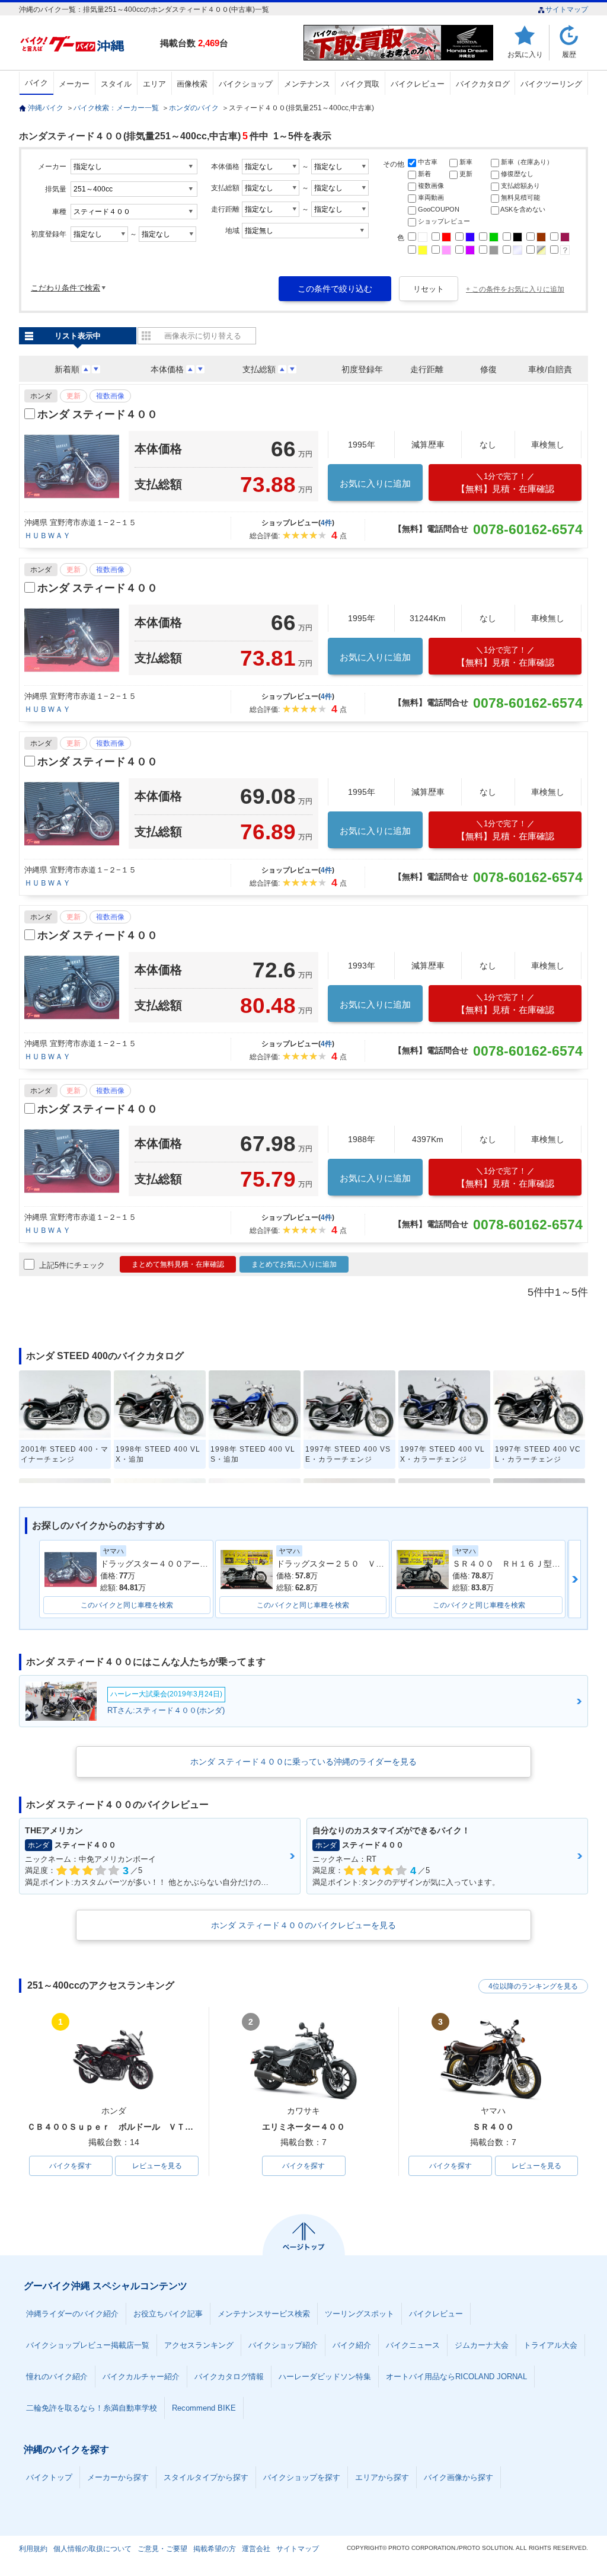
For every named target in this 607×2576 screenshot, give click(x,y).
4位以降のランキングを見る (533, 1986)
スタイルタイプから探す (206, 2477)
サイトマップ (567, 9)
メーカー (74, 84)
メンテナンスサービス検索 (264, 2314)
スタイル (116, 84)
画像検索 (192, 84)
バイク (36, 83)
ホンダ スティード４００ (98, 414)
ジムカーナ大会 (482, 2345)
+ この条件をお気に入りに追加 (515, 289)
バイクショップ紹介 (283, 2345)
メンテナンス (307, 84)
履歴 (569, 54)
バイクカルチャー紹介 (141, 2377)
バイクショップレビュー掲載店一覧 (88, 2345)
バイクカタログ (483, 84)
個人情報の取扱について (92, 2549)
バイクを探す (71, 2166)
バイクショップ (246, 84)
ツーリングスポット (360, 2314)
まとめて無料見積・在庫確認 (178, 1264)
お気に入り (525, 54)
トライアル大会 (550, 2345)
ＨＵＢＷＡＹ (47, 536)
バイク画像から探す (459, 2477)
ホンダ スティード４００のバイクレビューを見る (303, 1925)
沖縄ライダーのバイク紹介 (72, 2314)
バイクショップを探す (302, 2477)
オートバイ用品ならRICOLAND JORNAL (456, 2377)
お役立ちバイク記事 (168, 2314)
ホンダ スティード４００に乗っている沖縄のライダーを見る (303, 1762)
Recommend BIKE (204, 2408)
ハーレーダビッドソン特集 (325, 2377)
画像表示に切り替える (203, 336)
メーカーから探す (118, 2477)
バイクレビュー (418, 84)
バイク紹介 (352, 2345)
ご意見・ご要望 (162, 2549)
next (575, 1579)
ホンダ (41, 396)
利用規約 (33, 2549)
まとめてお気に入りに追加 (294, 1264)
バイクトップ (49, 2477)
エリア (154, 84)
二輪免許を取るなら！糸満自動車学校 (92, 2408)
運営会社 (256, 2549)
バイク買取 (360, 84)
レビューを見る (157, 2166)
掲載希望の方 (215, 2549)
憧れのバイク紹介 (57, 2377)
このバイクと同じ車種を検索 (127, 1605)
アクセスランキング (199, 2345)
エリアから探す (382, 2477)
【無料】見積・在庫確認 (505, 483)
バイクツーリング (551, 84)
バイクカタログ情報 (229, 2377)
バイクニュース (413, 2345)
